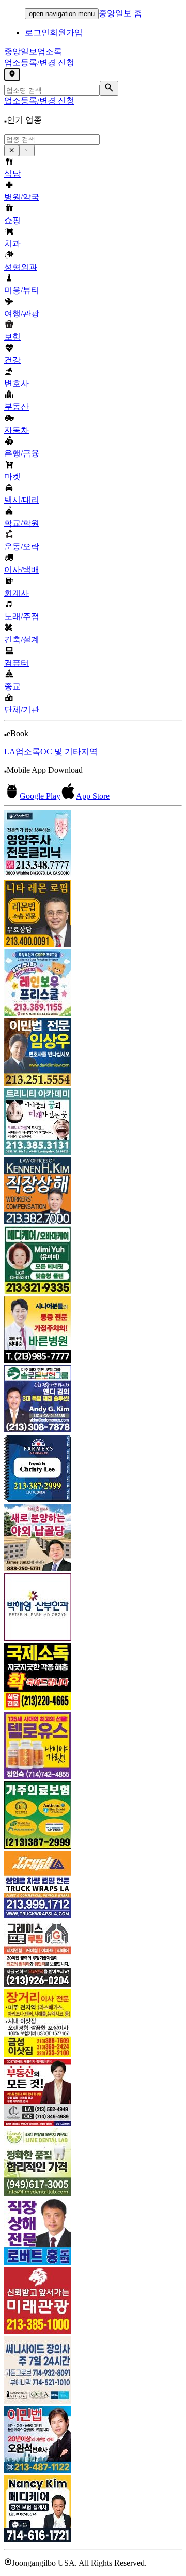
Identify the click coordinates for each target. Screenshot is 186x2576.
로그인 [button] (37, 32)
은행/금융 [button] (22, 453)
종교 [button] (12, 686)
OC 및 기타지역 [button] (69, 751)
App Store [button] (93, 796)
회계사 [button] (17, 593)
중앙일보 (33, 52)
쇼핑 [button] (12, 220)
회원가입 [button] (66, 32)
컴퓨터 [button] (17, 663)
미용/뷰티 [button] (22, 290)
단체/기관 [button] (22, 709)
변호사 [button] (17, 383)
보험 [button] (12, 337)
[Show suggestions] (12, 151)
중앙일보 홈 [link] (120, 13)
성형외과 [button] (21, 267)
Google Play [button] (40, 796)
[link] (93, 845)
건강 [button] (12, 360)
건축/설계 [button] (22, 640)
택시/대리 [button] (22, 500)
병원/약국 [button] (22, 197)
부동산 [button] (17, 407)
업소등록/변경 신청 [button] (39, 62)
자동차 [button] (17, 430)
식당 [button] (12, 174)
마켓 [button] (12, 477)
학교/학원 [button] (22, 523)
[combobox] (52, 140)
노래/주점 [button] (22, 616)
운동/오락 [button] (22, 546)
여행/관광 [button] (22, 313)
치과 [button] (12, 244)
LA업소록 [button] (22, 751)
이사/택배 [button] (22, 570)
